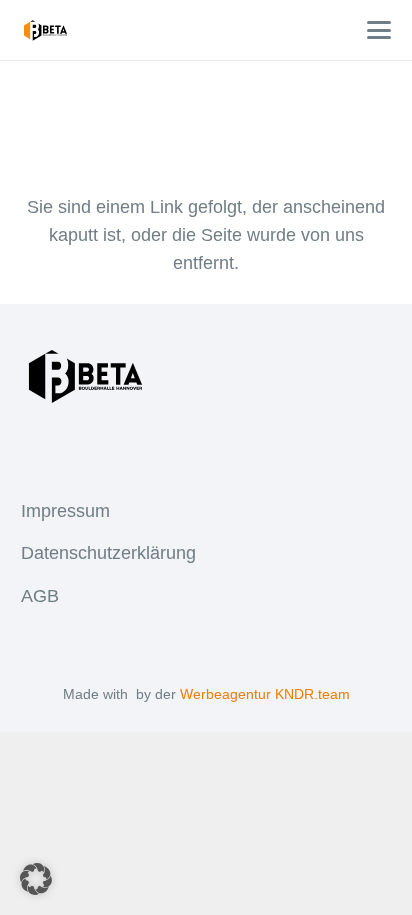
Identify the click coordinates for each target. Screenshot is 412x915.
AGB (40, 596)
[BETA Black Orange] (46, 30)
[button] (379, 30)
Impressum (65, 511)
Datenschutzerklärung (108, 553)
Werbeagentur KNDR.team (265, 694)
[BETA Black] (206, 377)
